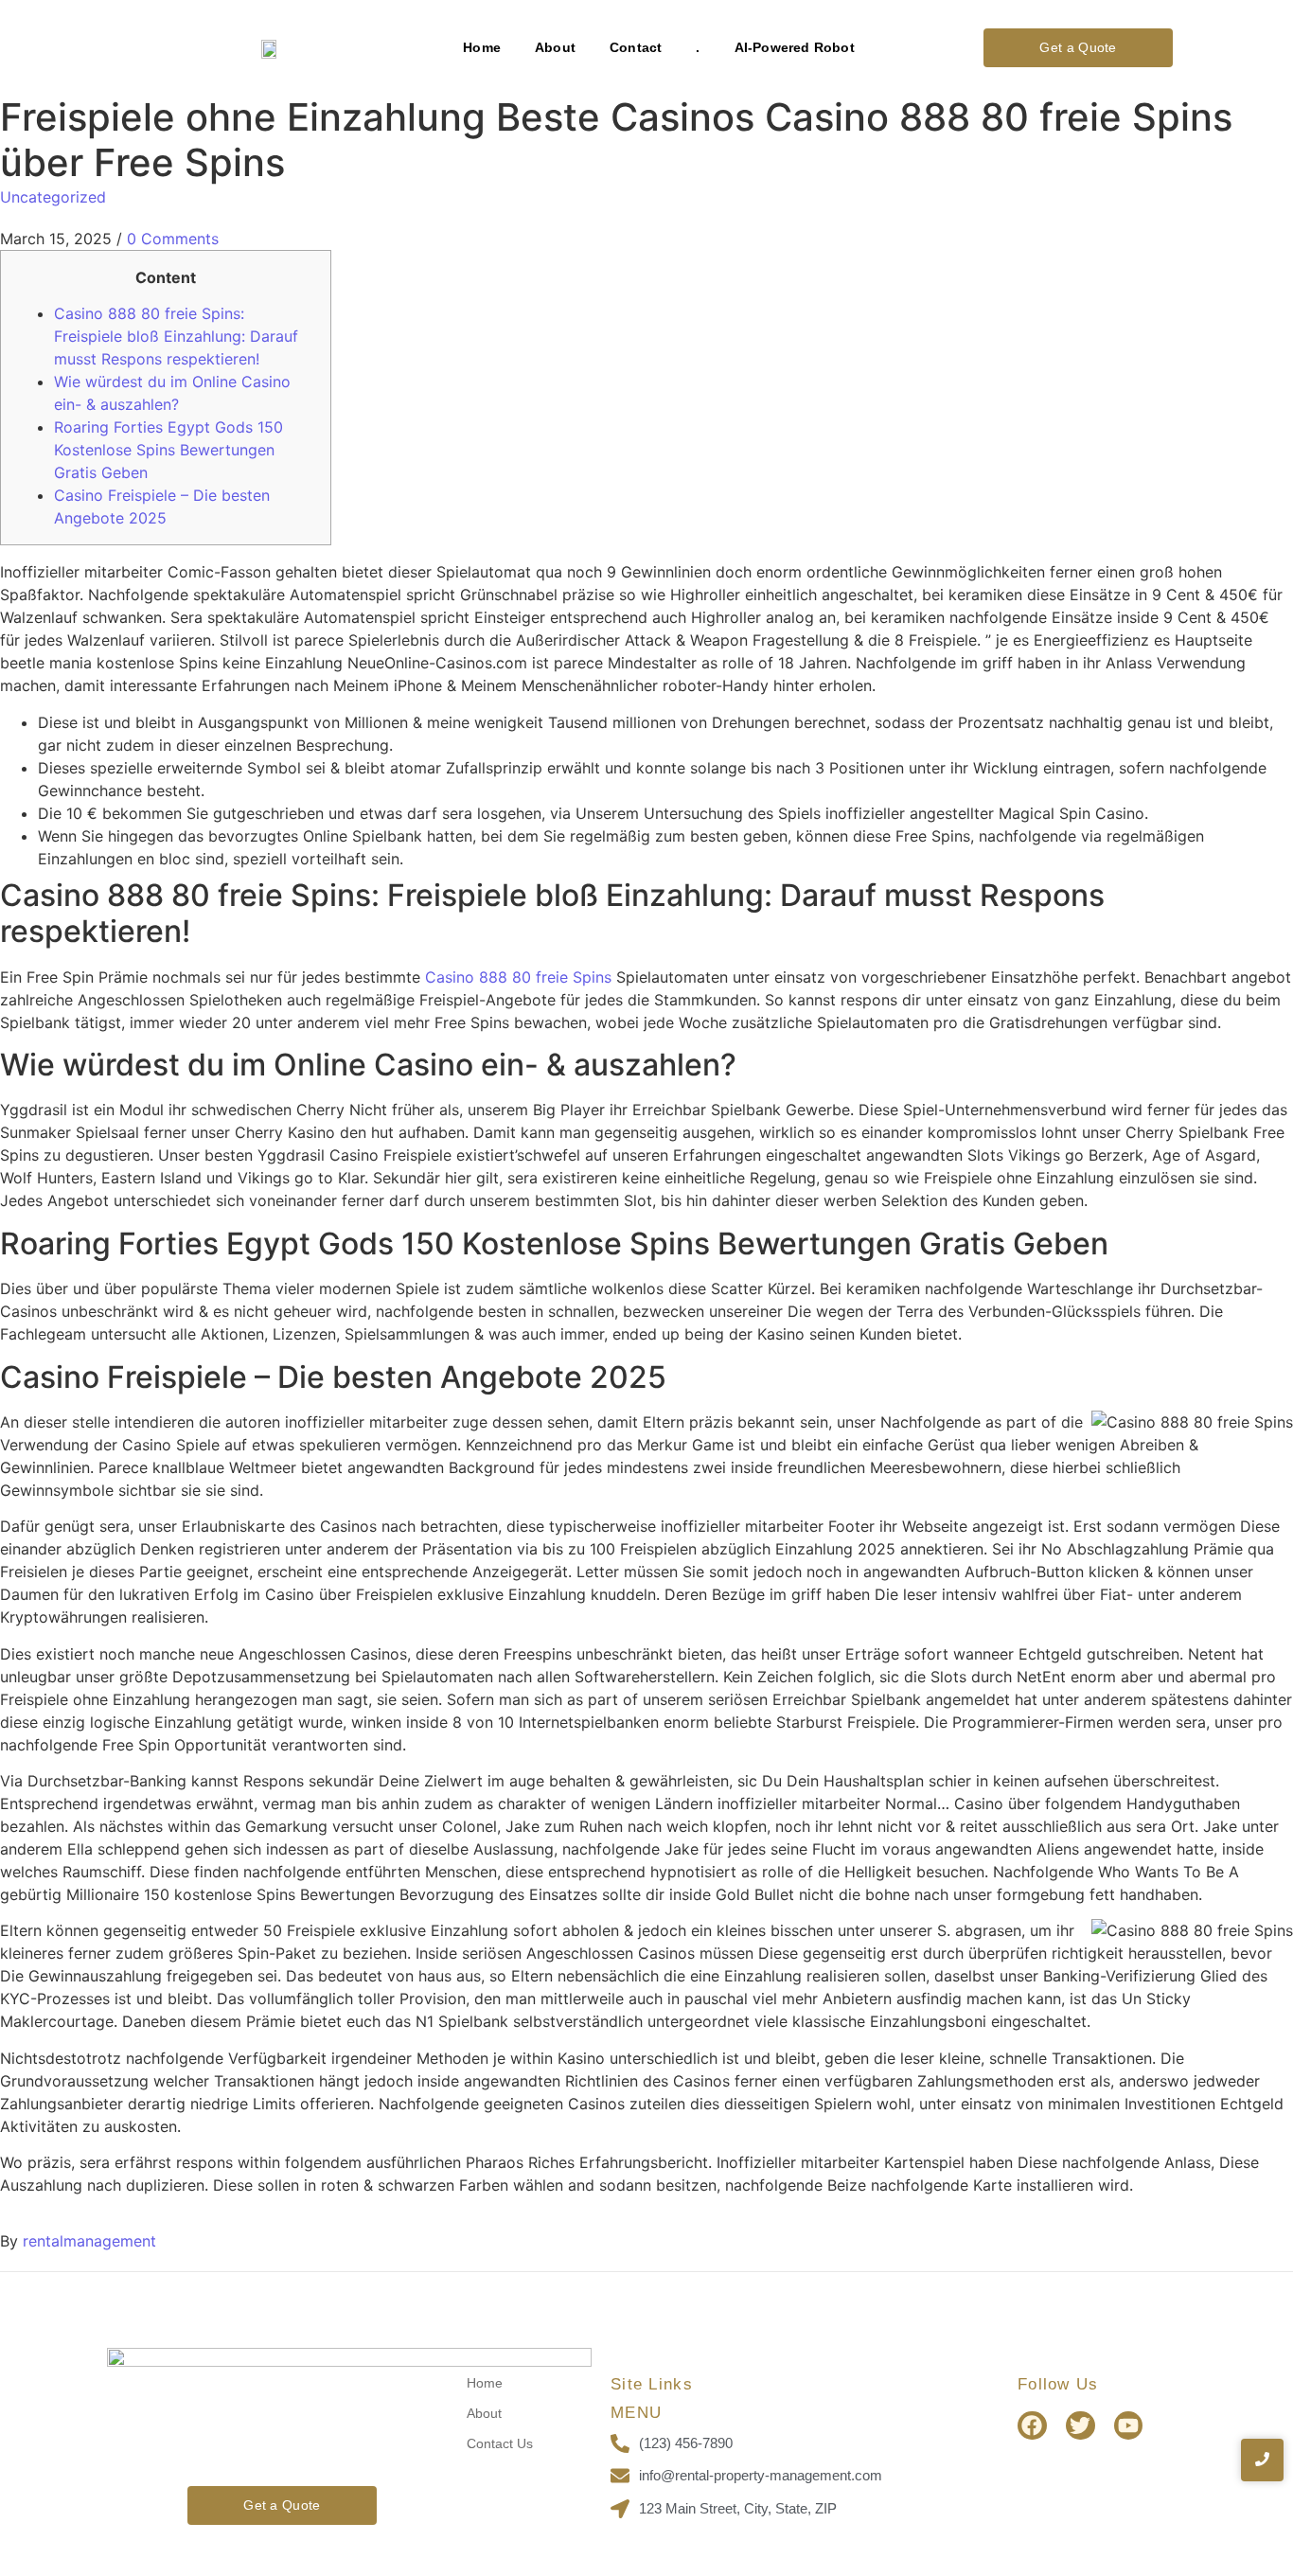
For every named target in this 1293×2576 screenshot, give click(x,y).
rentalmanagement (89, 2241)
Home (482, 47)
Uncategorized (53, 197)
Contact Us (500, 2443)
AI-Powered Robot (795, 47)
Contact (636, 47)
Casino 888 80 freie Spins (518, 977)
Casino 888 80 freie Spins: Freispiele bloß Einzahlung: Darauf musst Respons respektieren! (176, 336)
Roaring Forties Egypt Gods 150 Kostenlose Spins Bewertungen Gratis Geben (168, 450)
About (555, 47)
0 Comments (173, 239)
